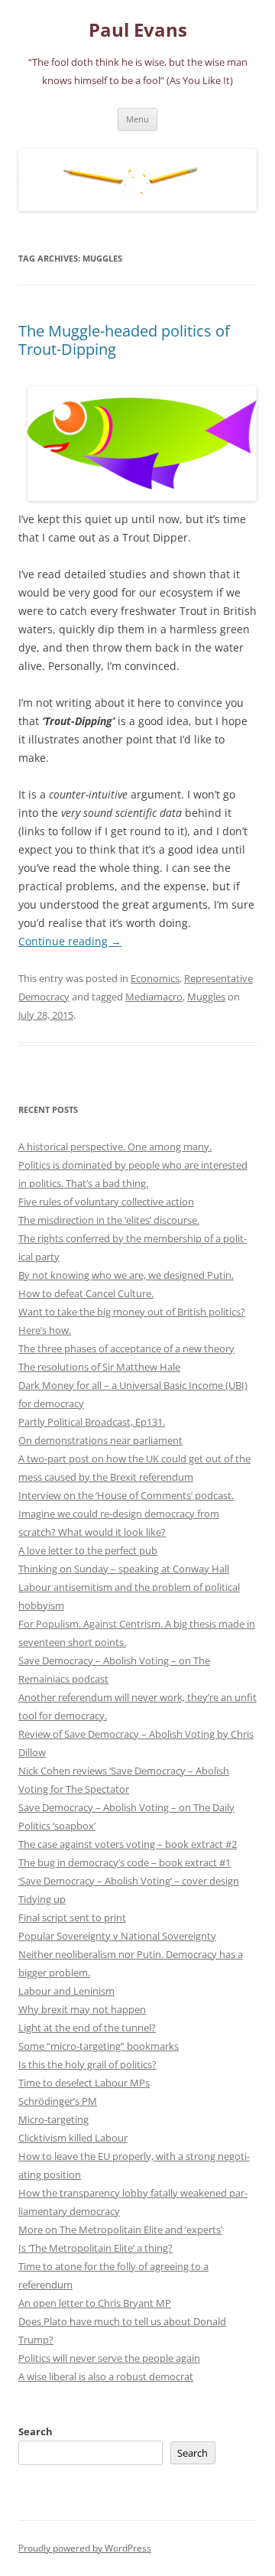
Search (36, 2431)
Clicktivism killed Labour (73, 2138)
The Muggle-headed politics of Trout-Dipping (124, 340)
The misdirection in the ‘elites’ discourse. (109, 1220)
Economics (155, 978)
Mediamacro (154, 997)
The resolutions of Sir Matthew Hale (99, 1367)
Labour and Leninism (66, 1991)
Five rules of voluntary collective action (106, 1202)
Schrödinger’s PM (58, 2101)
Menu (137, 119)
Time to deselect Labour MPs (84, 2083)
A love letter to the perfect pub (88, 1550)
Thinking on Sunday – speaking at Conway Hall (124, 1569)
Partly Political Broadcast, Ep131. (92, 1422)
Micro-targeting (53, 2119)
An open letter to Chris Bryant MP (95, 2303)
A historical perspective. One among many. (115, 1147)
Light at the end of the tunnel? (87, 2028)
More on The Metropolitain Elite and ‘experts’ (120, 2230)
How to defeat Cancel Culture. (86, 1293)
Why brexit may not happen (82, 2009)
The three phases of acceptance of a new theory (126, 1348)
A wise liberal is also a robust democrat (106, 2376)
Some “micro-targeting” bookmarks (99, 2046)
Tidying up (42, 1899)
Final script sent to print (72, 1917)
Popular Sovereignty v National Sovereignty (117, 1936)
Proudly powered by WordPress (85, 2548)
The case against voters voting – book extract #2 (128, 1844)
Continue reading (70, 941)
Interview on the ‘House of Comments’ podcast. (126, 1495)
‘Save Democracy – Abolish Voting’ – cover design (129, 1881)
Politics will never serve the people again (109, 2358)
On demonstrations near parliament (100, 1440)
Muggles (206, 997)
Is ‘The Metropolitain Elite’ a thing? (95, 2248)
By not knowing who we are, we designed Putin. (126, 1275)
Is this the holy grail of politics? (87, 2064)
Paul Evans (138, 30)
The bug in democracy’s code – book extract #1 (125, 1862)
